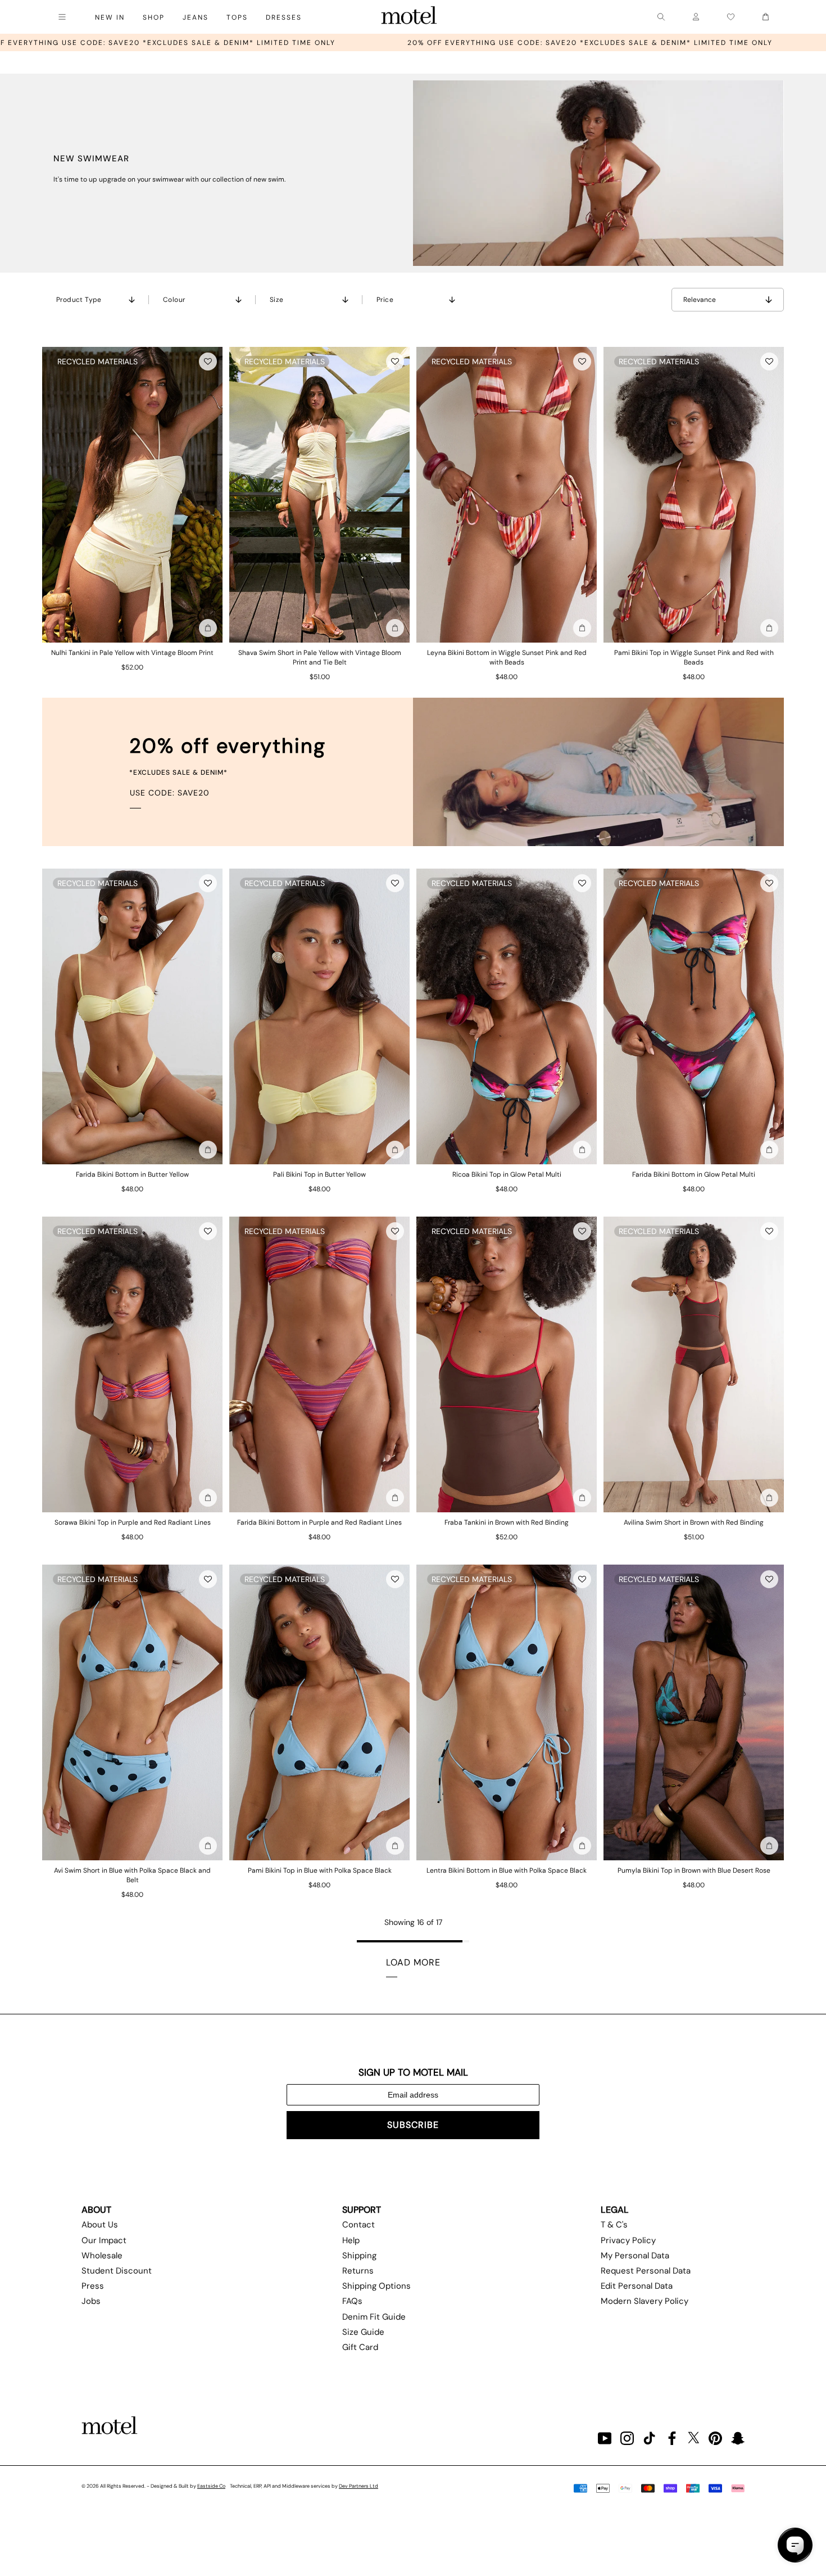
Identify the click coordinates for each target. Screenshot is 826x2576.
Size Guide (363, 2332)
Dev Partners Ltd (358, 2486)
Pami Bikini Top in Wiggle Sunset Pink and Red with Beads (694, 657)
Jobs (91, 2301)
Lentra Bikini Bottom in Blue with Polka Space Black (507, 1870)
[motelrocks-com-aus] (409, 17)
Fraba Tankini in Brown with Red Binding (507, 1522)
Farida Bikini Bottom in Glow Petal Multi (694, 1174)
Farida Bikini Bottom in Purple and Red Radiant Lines (319, 1522)
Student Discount (117, 2271)
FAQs (352, 2301)
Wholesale (102, 2256)
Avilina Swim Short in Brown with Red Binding (694, 1522)
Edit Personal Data (637, 2286)
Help (351, 2240)
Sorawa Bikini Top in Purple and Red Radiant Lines (133, 1522)
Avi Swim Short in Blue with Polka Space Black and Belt (132, 1875)
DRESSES (284, 17)
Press (93, 2286)
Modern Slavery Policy (645, 2301)
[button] (208, 361)
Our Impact (104, 2240)
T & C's (614, 2225)
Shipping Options (376, 2286)
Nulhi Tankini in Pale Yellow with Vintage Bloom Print (132, 653)
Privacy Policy (628, 2240)
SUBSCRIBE (413, 2125)
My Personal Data (635, 2256)
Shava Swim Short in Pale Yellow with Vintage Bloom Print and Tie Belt (320, 657)
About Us (100, 2225)
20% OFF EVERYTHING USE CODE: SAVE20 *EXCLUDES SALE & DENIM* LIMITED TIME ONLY (323, 43)
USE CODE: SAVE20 (170, 793)
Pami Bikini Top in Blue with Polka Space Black (320, 1870)
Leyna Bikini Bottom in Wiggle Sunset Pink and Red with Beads (507, 657)
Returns (358, 2271)
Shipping (359, 2256)
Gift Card (360, 2347)
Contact (358, 2225)
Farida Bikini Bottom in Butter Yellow (132, 1174)
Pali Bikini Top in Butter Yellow (319, 1174)
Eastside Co (211, 2486)
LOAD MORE (413, 1962)
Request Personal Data (646, 2271)
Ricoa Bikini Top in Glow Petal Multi (507, 1174)
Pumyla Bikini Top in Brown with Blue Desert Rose (694, 1870)
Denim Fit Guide (374, 2317)
